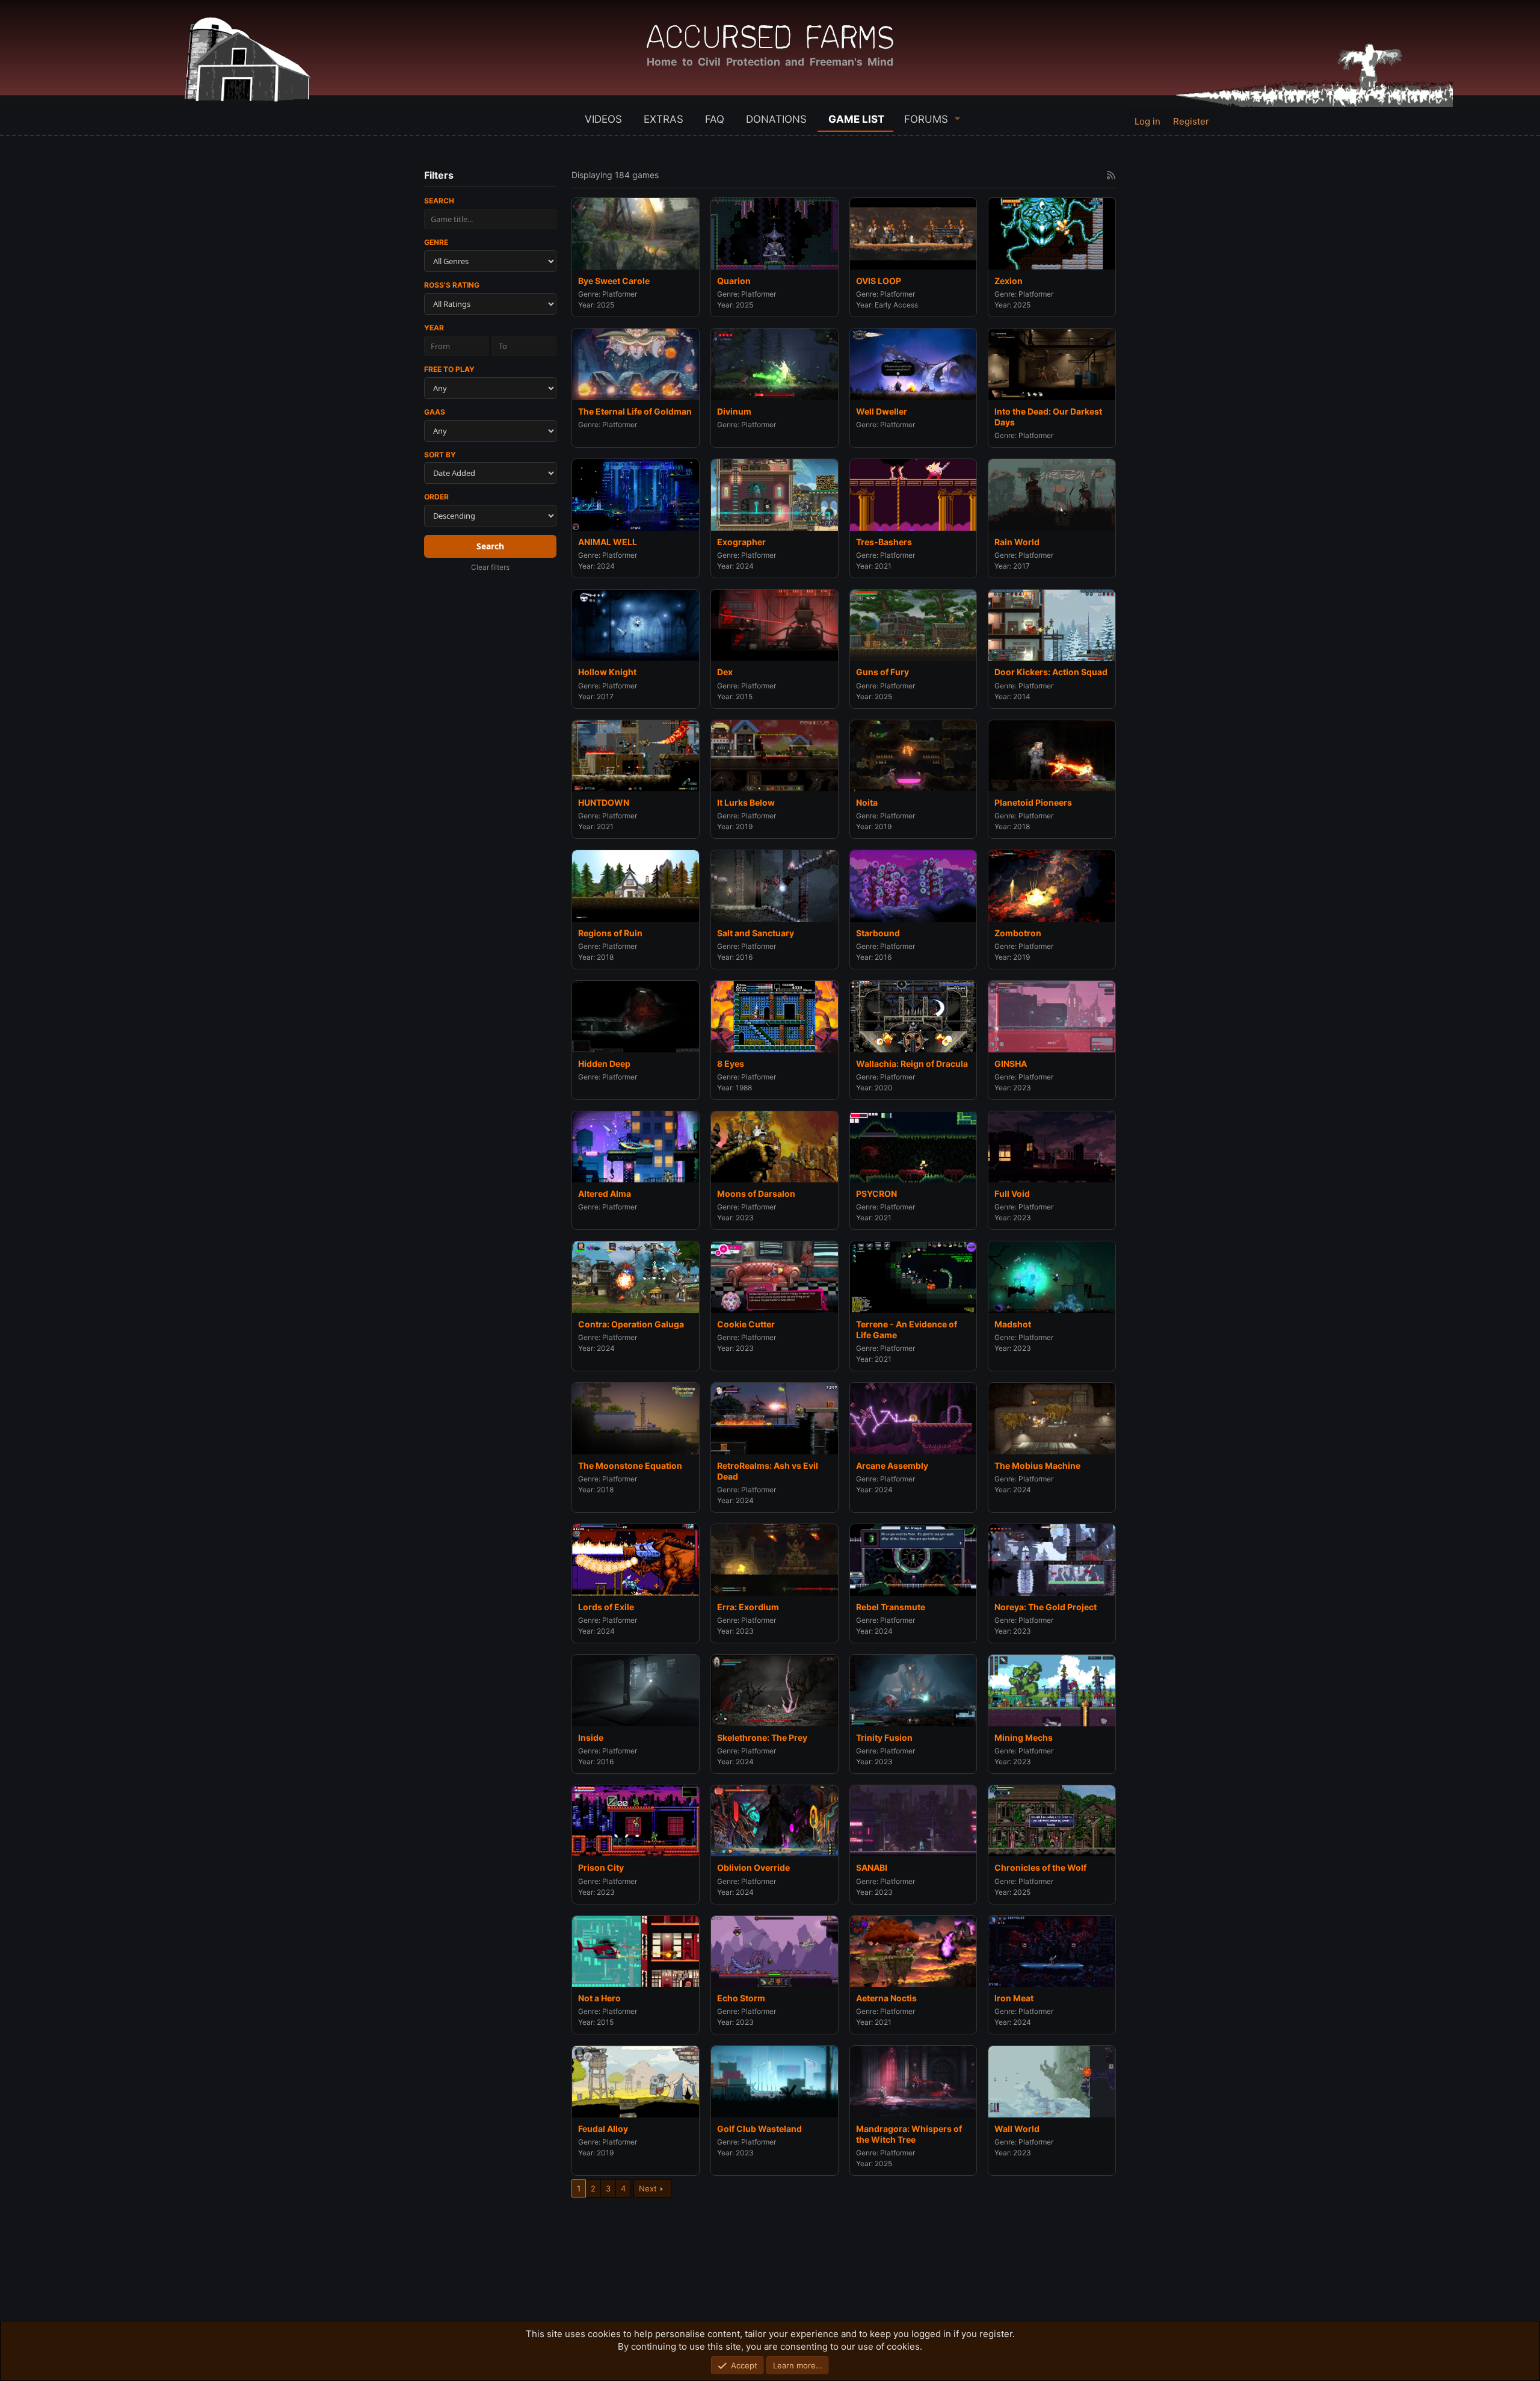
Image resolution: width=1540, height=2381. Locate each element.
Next (648, 2188)
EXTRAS (664, 119)
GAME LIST (856, 119)
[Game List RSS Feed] (1111, 175)
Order (436, 497)
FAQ (715, 119)
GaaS (435, 412)
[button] (958, 118)
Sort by (440, 455)
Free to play (449, 369)
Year (434, 328)
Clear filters (490, 567)
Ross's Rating (452, 285)
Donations (776, 119)
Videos (603, 119)
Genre (436, 242)
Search (439, 201)
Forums (926, 119)
